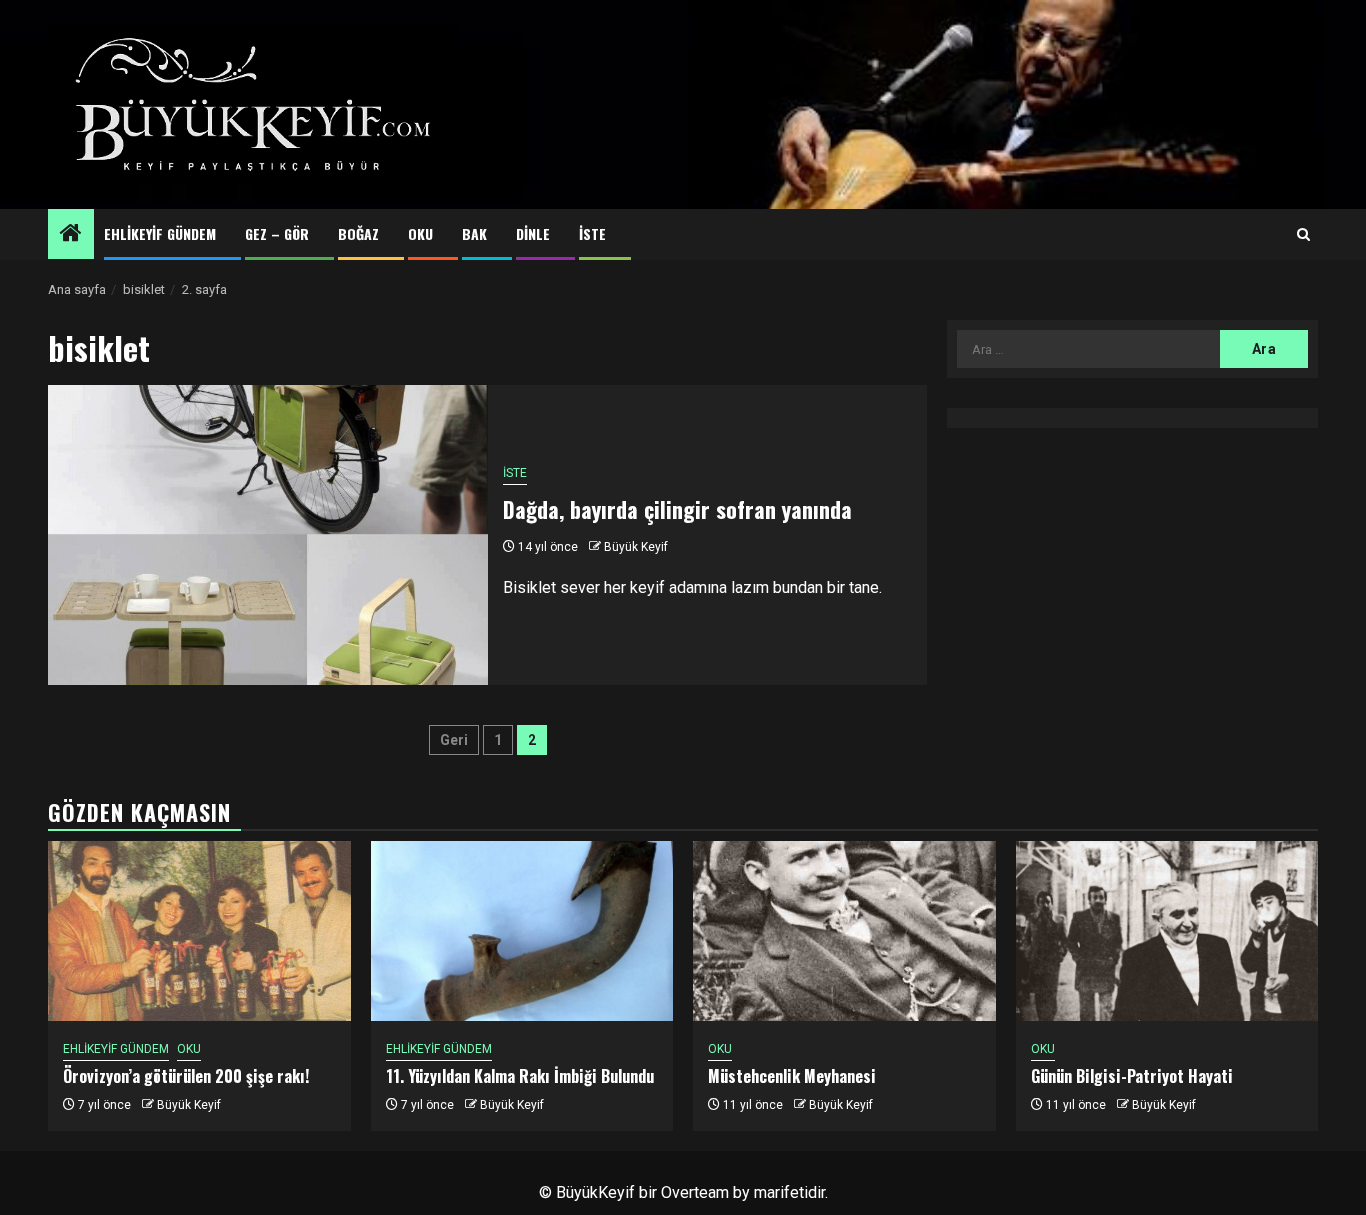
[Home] (71, 235)
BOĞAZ (358, 233)
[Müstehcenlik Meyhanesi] (844, 931)
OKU (420, 233)
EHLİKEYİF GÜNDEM (160, 233)
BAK (474, 233)
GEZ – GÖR (277, 233)
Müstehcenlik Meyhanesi (792, 1076)
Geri (454, 740)
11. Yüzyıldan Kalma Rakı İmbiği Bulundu (520, 1076)
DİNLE (533, 233)
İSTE (592, 233)
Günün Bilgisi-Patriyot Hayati (1132, 1076)
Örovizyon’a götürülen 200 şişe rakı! (186, 1076)
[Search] (1303, 235)
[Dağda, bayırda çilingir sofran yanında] (268, 535)
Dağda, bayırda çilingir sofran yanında (677, 509)
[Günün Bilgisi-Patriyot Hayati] (1167, 931)
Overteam (695, 1192)
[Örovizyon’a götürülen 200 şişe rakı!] (199, 931)
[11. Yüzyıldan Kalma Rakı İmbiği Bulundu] (522, 931)
